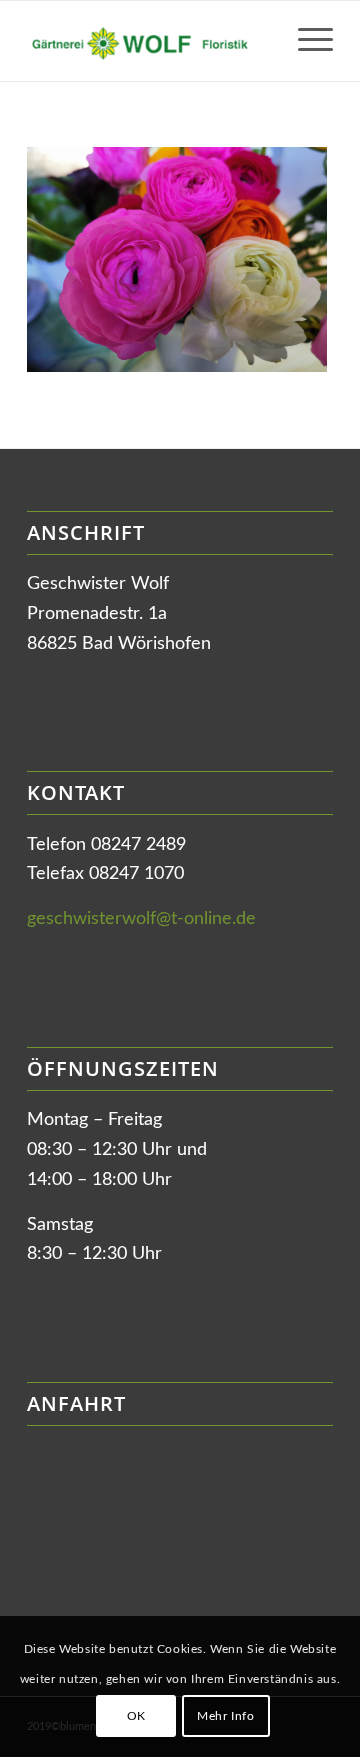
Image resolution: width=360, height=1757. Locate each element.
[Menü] (305, 41)
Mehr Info (225, 1716)
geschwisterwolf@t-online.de (141, 919)
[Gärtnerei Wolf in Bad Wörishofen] (149, 41)
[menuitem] (305, 41)
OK (136, 1716)
